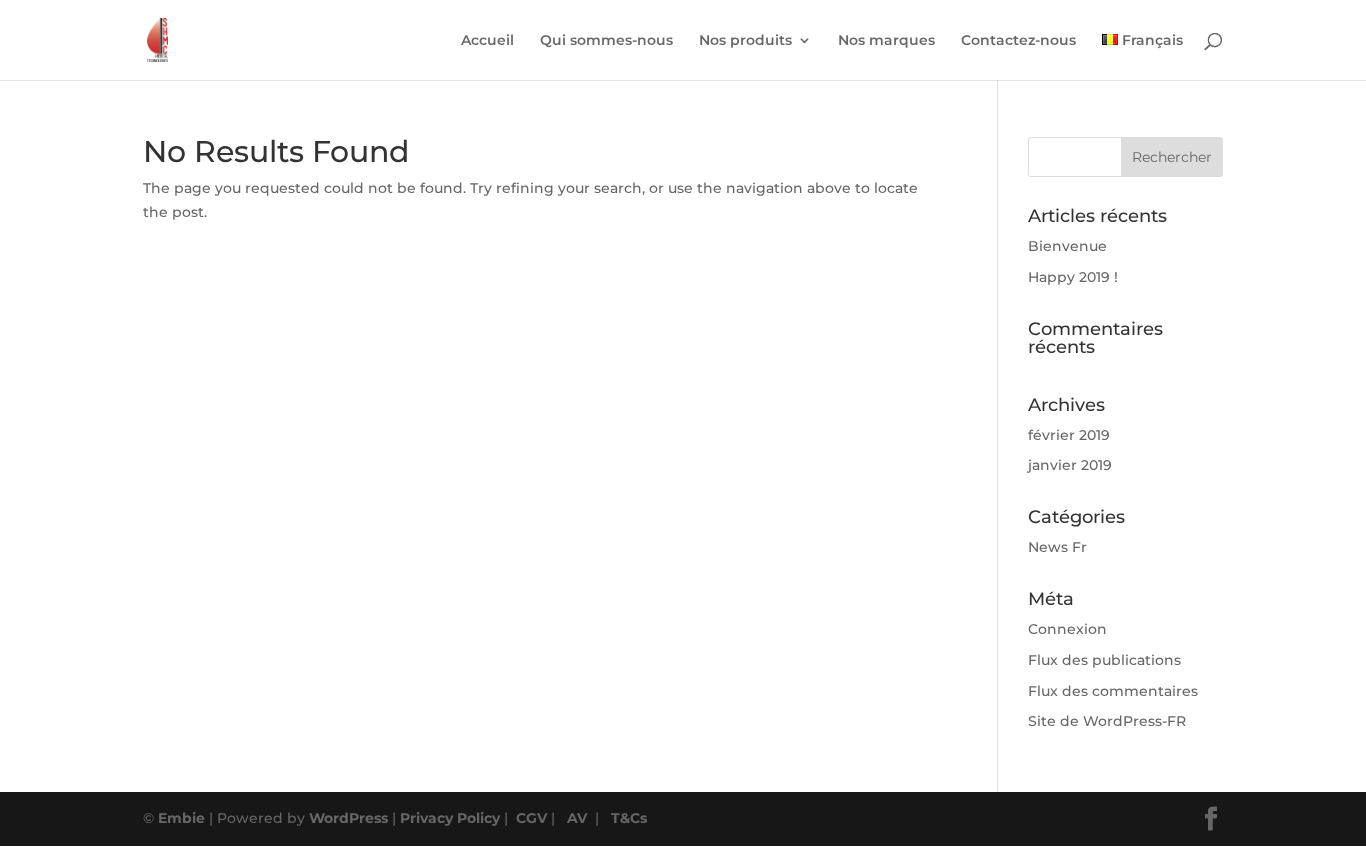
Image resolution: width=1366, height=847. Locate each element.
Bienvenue (1067, 246)
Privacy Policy (450, 818)
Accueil (487, 41)
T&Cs (629, 818)
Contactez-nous (1018, 41)
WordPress (348, 818)
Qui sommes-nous (606, 41)
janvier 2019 (1070, 465)
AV (577, 818)
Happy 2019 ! (1073, 277)
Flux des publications (1104, 660)
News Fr (1057, 547)
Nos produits (745, 41)
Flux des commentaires (1113, 691)
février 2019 (1069, 435)
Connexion (1067, 629)
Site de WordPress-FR (1107, 721)
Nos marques (886, 41)
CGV (531, 818)
